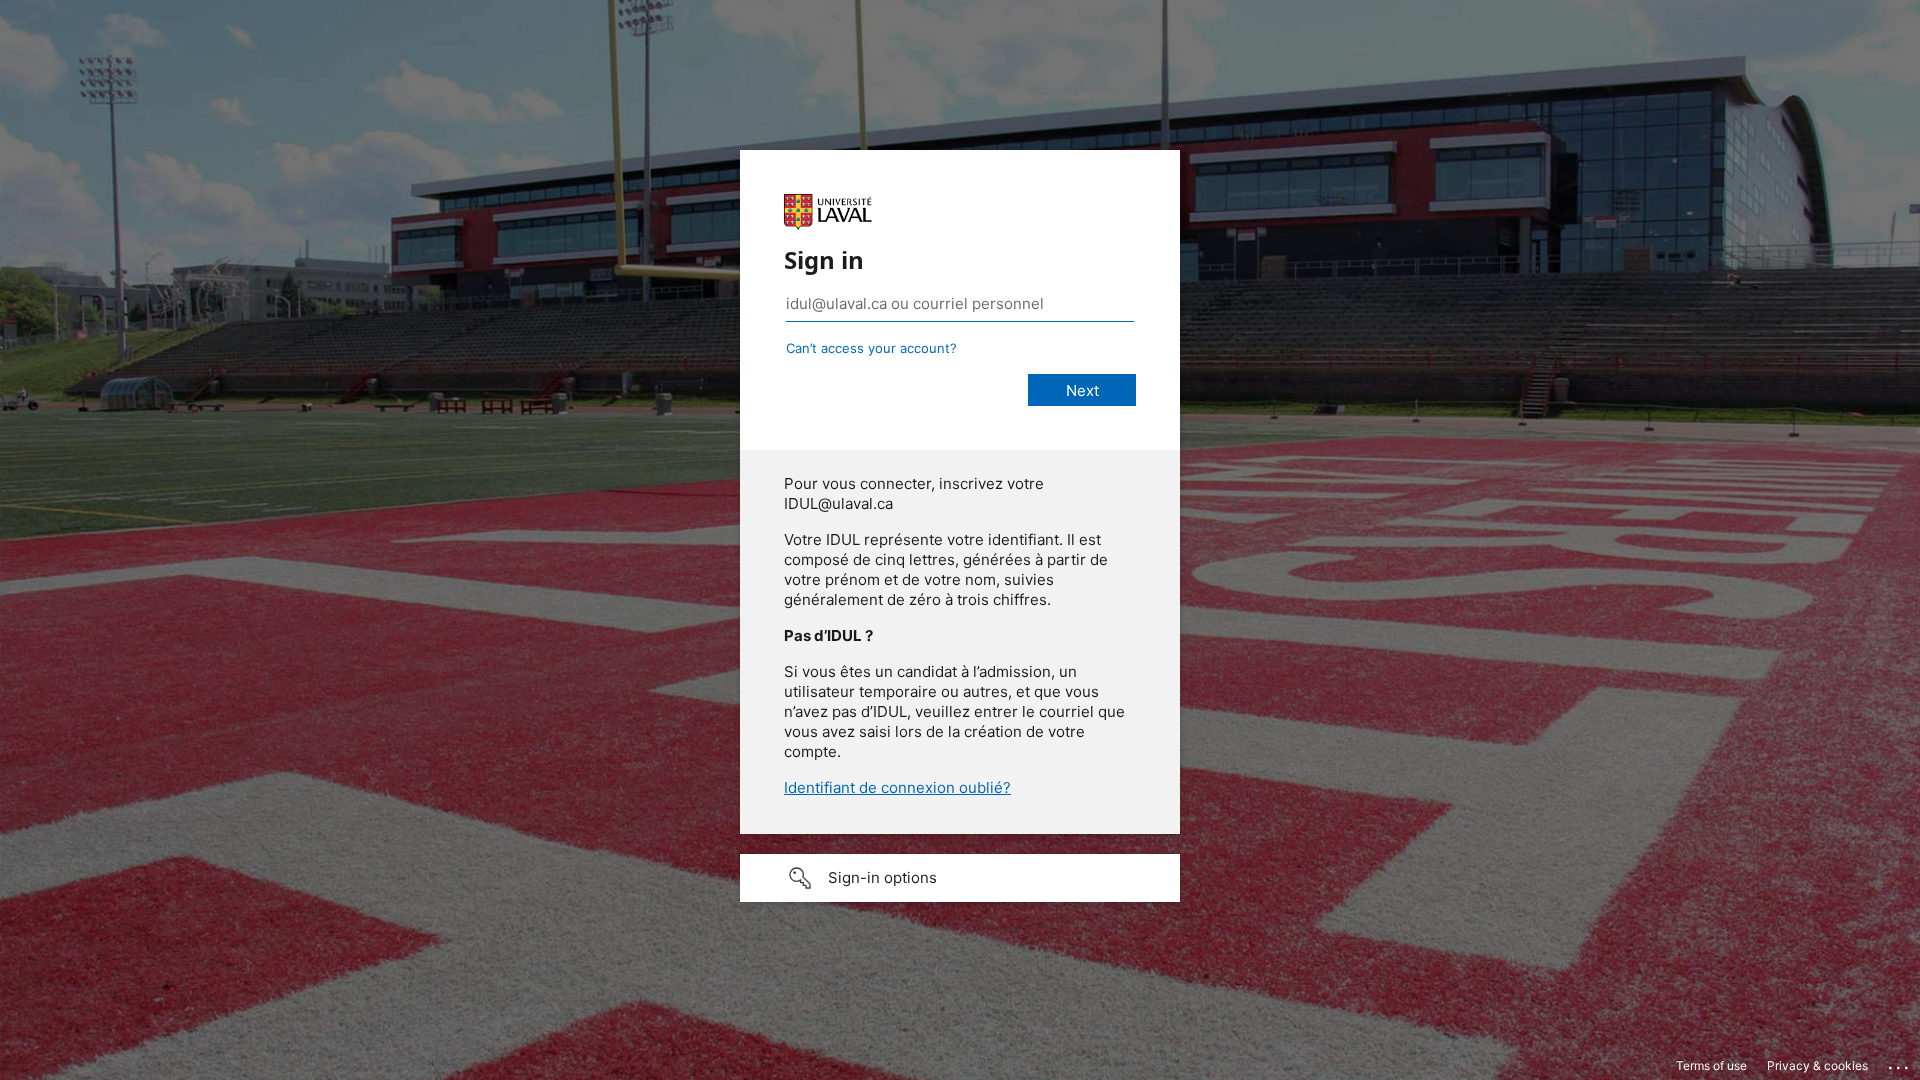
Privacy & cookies (1817, 1065)
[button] (960, 878)
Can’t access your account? (871, 348)
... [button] (1900, 1063)
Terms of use (1711, 1065)
